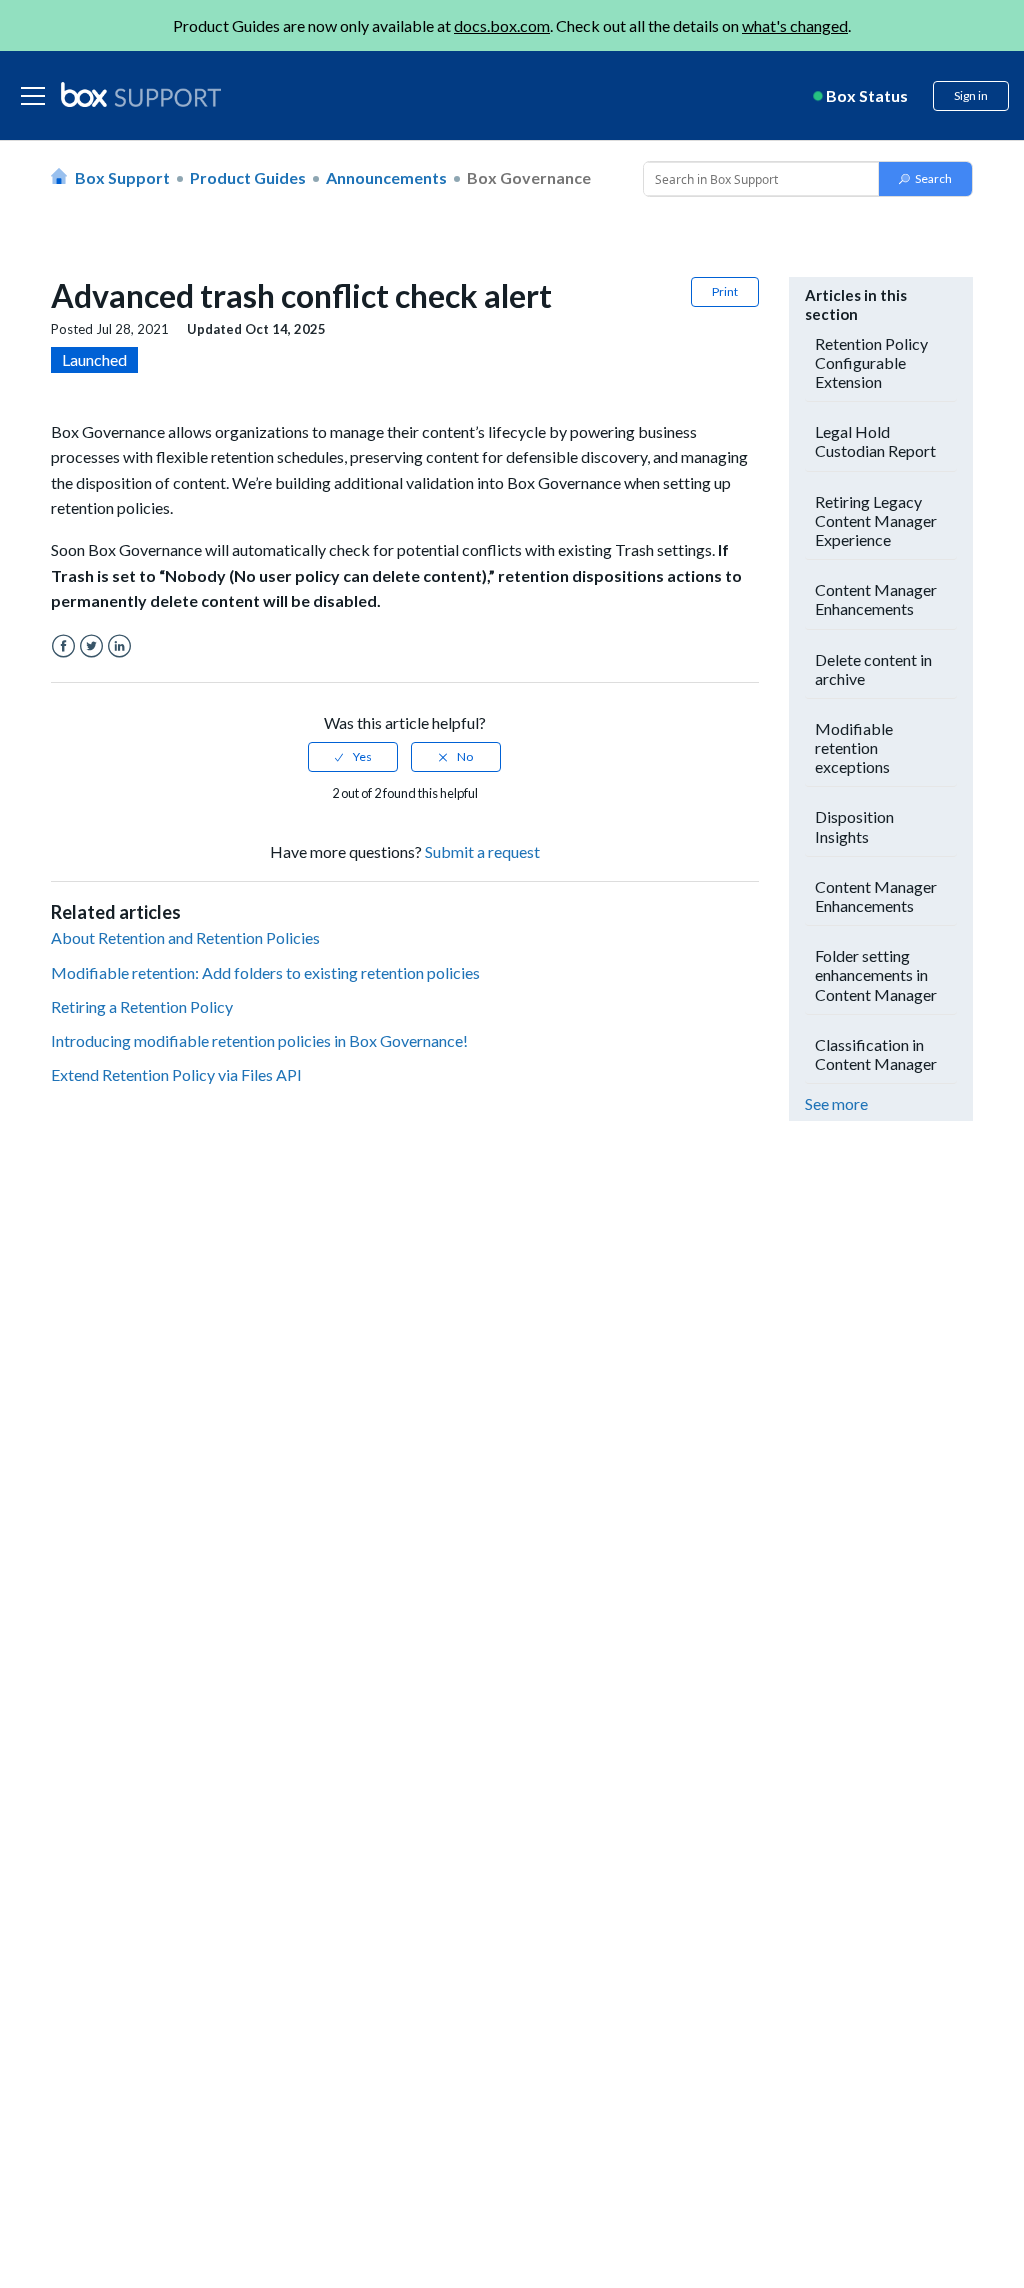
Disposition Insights (854, 826)
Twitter (91, 646)
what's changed (795, 25)
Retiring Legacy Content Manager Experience (876, 520)
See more (836, 1103)
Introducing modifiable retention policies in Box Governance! (259, 1040)
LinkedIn (119, 646)
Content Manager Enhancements (876, 599)
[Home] (141, 96)
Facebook (63, 646)
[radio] (353, 757)
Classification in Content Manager (876, 1054)
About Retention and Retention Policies (185, 937)
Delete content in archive (873, 669)
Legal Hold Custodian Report (875, 441)
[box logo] (141, 94)
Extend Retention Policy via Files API (176, 1074)
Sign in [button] (971, 95)
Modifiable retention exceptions (854, 747)
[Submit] (925, 179)
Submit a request (482, 851)
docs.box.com (502, 25)
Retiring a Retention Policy (142, 1006)
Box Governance (529, 177)
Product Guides (248, 177)
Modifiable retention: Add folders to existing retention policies (265, 972)
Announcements (386, 177)
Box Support (122, 177)
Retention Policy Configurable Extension (871, 362)
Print (725, 291)
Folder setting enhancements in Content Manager (876, 974)
